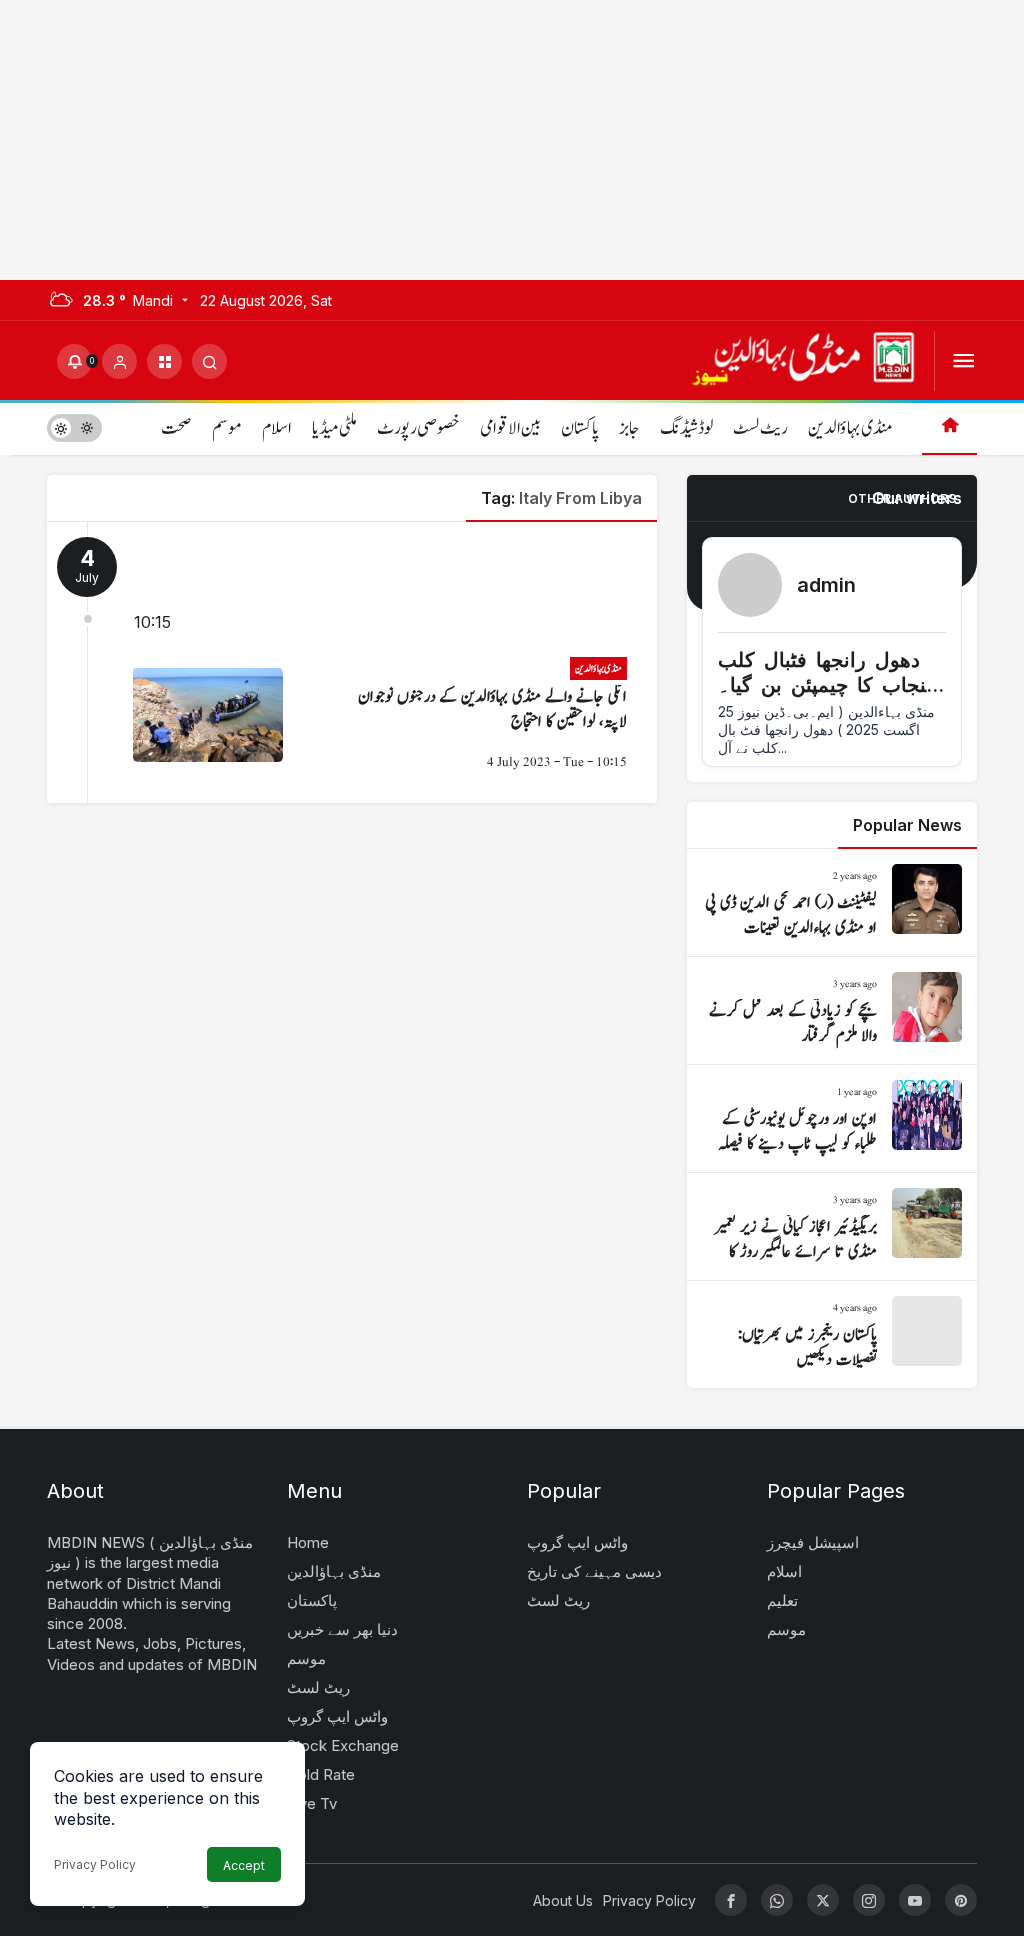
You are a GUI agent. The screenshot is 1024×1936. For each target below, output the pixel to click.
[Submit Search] (209, 361)
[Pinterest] (961, 1900)
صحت (176, 428)
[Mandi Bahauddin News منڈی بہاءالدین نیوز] (803, 359)
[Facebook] (731, 1900)
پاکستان (580, 428)
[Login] (119, 361)
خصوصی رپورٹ (418, 428)
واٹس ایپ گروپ (337, 1716)
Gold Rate (321, 1774)
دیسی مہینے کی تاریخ (594, 1571)
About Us (563, 1900)
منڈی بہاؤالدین (850, 428)
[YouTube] (915, 1900)
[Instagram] (869, 1900)
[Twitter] (823, 1900)
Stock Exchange (343, 1745)
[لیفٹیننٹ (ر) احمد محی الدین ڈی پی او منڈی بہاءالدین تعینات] (832, 902)
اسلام (277, 428)
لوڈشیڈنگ (686, 428)
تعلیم (782, 1600)
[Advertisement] (512, 140)
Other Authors (902, 498)
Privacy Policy (95, 1864)
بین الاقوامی (510, 428)
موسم (227, 428)
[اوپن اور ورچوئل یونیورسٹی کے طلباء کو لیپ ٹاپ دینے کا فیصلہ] (832, 1118)
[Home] (949, 427)
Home (308, 1542)
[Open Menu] (963, 361)
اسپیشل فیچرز (813, 1542)
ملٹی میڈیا (334, 428)
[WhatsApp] (777, 1900)
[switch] (74, 427)
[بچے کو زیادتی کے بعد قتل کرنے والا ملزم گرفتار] (832, 1010)
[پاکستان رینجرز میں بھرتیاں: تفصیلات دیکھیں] (832, 1334)
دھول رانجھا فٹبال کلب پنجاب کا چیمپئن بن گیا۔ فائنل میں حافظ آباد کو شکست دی (825, 697)
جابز (629, 428)
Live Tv (312, 1803)
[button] (164, 361)
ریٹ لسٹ (760, 428)
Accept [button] (244, 1865)
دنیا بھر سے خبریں (342, 1629)
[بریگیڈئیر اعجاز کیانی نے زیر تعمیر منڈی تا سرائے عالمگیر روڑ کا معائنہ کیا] (832, 1226)
